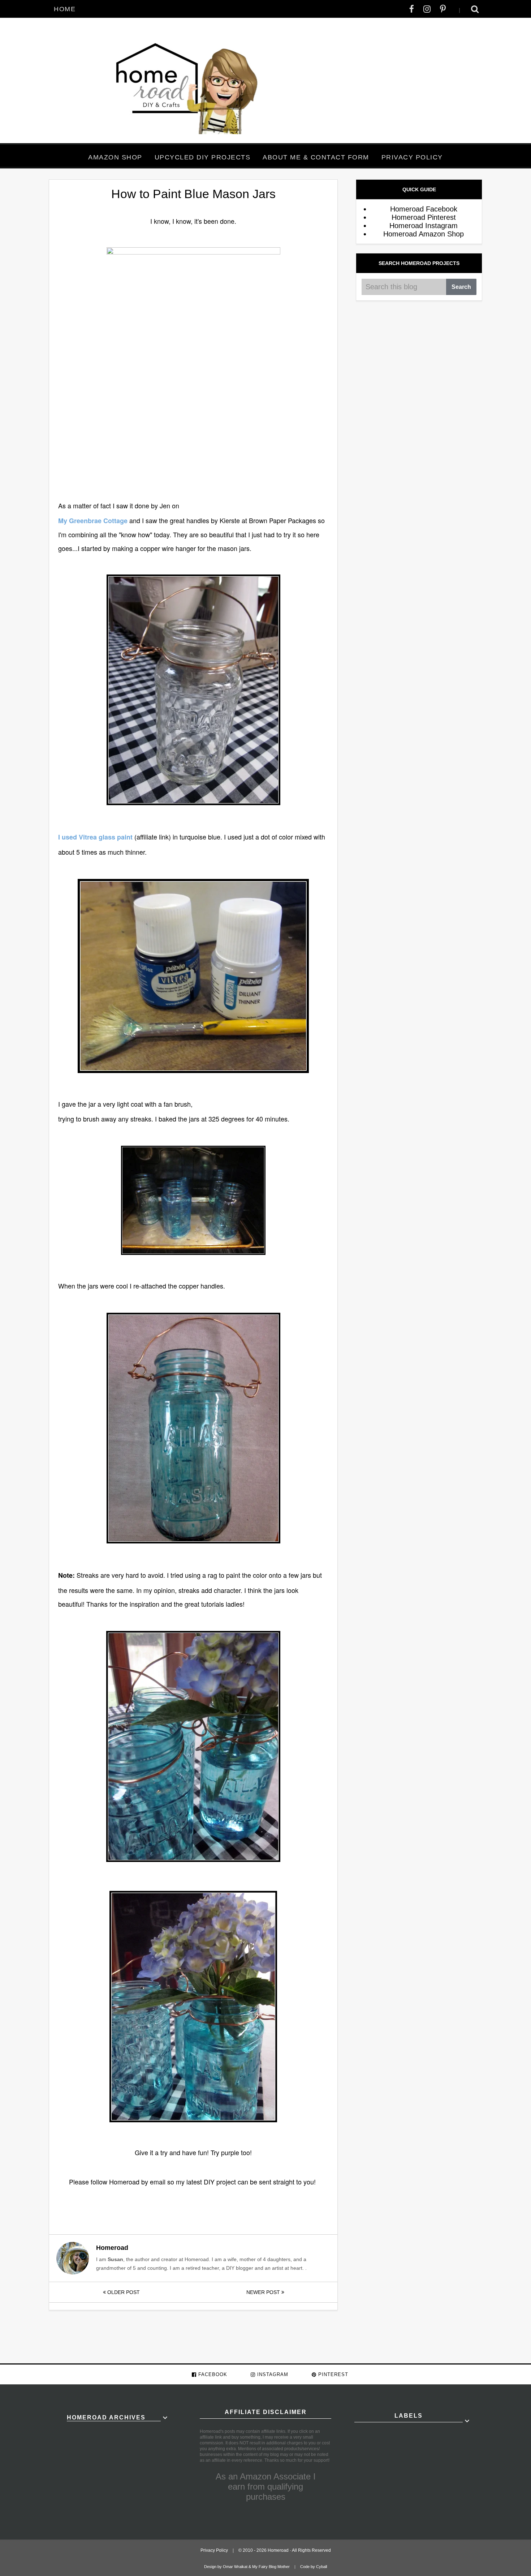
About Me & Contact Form (316, 157)
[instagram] (427, 9)
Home (65, 9)
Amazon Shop (115, 157)
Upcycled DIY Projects (203, 157)
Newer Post (264, 2292)
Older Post (123, 2292)
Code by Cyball (314, 2567)
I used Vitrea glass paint (95, 837)
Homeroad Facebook (424, 209)
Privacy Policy (412, 157)
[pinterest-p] (443, 9)
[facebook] (412, 9)
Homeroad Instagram (424, 226)
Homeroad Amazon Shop (424, 234)
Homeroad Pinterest (424, 217)
